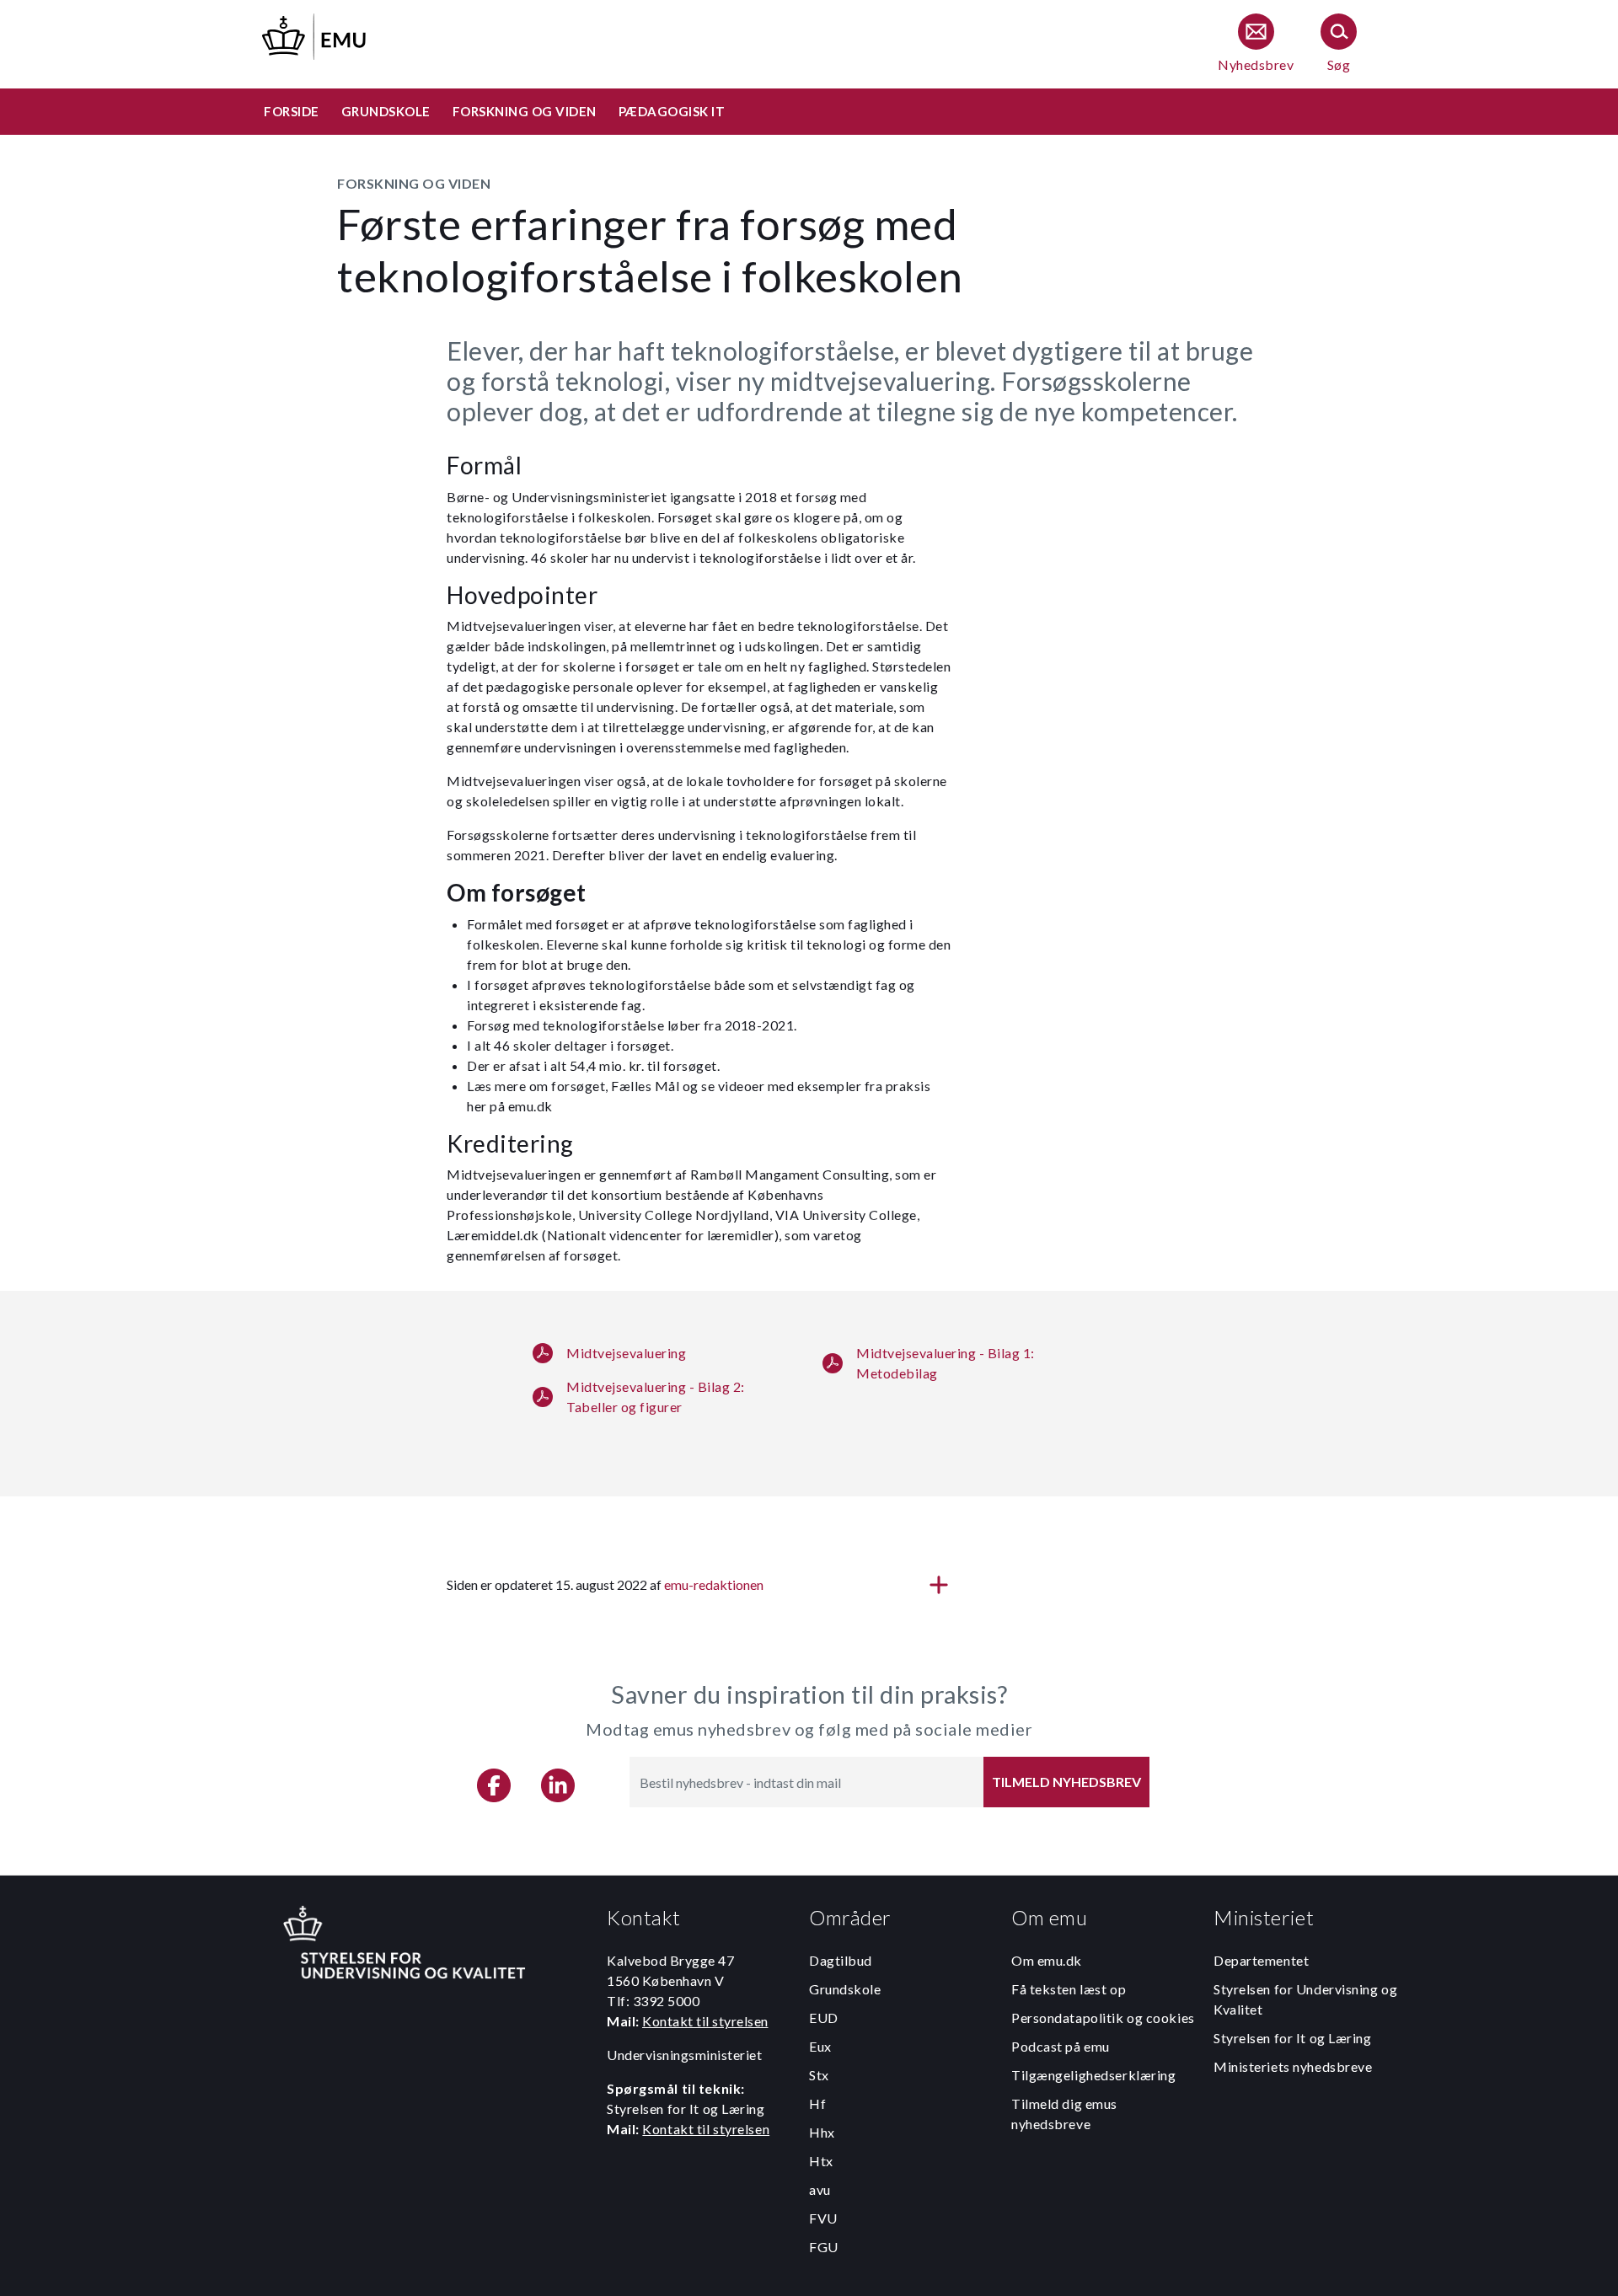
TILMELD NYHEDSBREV (1066, 1782)
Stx (819, 2075)
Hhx (822, 2132)
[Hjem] (315, 34)
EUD (824, 2018)
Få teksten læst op (1069, 1989)
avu (820, 2189)
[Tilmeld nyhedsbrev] (1256, 44)
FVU (823, 2218)
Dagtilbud (841, 1960)
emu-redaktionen (714, 1584)
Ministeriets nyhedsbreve (1293, 2066)
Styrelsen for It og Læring (1293, 2038)
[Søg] (1339, 44)
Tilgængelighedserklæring (1093, 2075)
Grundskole (845, 1989)
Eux (820, 2046)
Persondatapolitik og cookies (1103, 2018)
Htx (821, 2161)
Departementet (1261, 1960)
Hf (817, 2103)
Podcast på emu (1061, 2046)
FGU (824, 2247)
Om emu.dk (1047, 1960)
